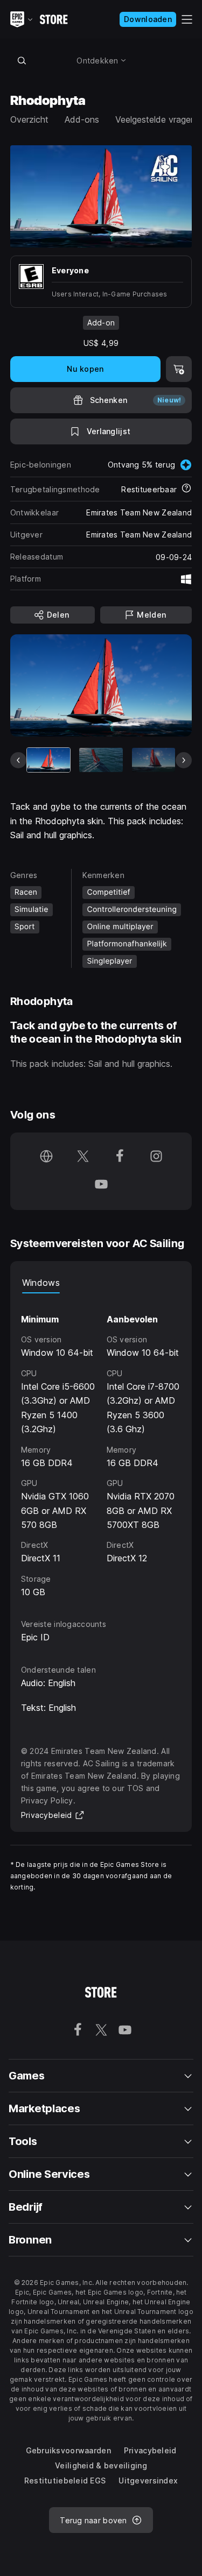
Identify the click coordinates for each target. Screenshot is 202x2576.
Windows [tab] (41, 1283)
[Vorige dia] (18, 760)
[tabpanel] (101, 1446)
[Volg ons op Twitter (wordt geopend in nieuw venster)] (83, 1157)
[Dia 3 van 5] (154, 760)
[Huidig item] (48, 760)
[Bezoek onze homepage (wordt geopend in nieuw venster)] (46, 1157)
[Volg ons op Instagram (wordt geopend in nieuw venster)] (156, 1157)
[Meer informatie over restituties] (186, 489)
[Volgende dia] (184, 760)
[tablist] (101, 1283)
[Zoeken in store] (22, 60)
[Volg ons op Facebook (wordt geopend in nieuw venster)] (120, 1157)
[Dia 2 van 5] (101, 760)
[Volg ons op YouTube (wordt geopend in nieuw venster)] (101, 1185)
